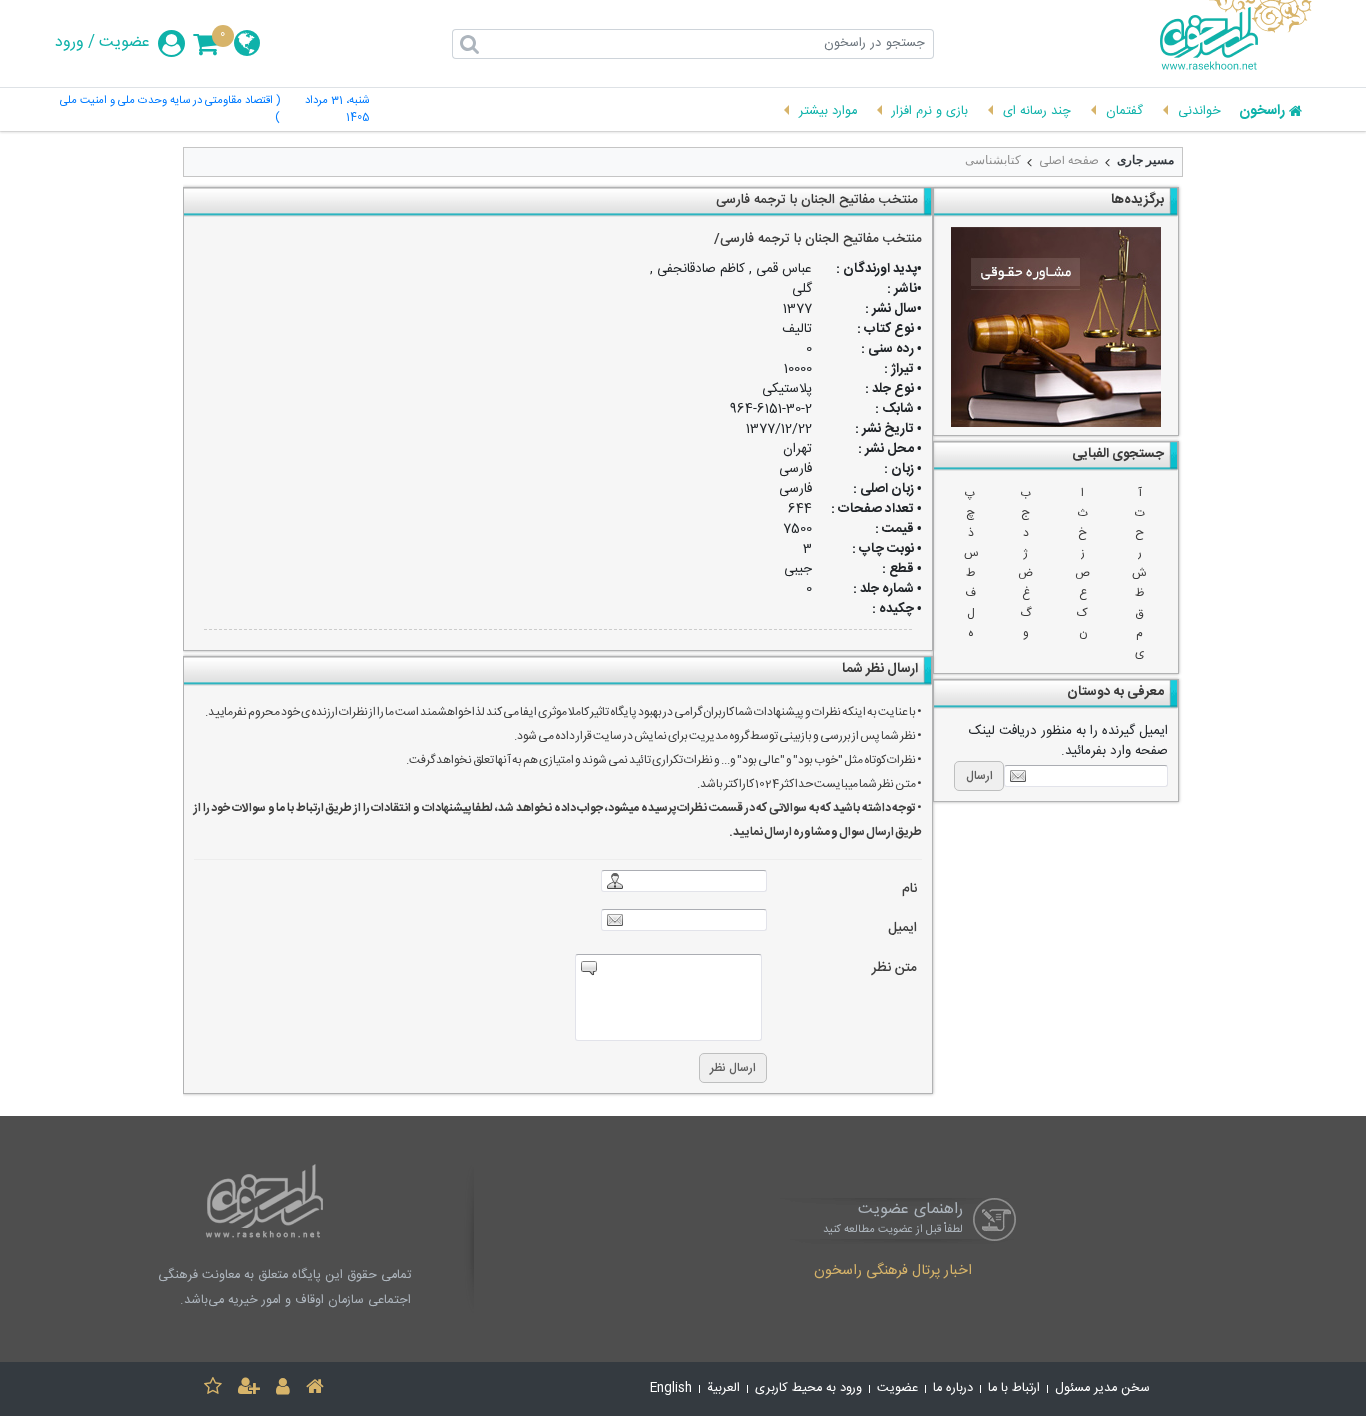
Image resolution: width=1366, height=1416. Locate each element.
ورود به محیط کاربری (808, 1388)
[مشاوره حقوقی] (1056, 327)
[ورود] (283, 1389)
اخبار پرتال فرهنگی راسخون (893, 1272)
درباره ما (953, 1388)
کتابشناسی (993, 160)
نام (909, 889)
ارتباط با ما (1014, 1388)
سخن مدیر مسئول (1102, 1388)
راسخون (1262, 112)
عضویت (124, 43)
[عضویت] (249, 1389)
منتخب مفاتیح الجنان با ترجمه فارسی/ (818, 239)
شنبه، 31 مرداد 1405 (337, 110)
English (671, 1388)
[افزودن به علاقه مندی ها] (213, 1389)
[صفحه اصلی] (315, 1389)
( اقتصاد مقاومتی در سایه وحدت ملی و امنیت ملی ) (170, 110)
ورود (69, 43)
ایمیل (902, 928)
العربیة (723, 1388)
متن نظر (894, 968)
